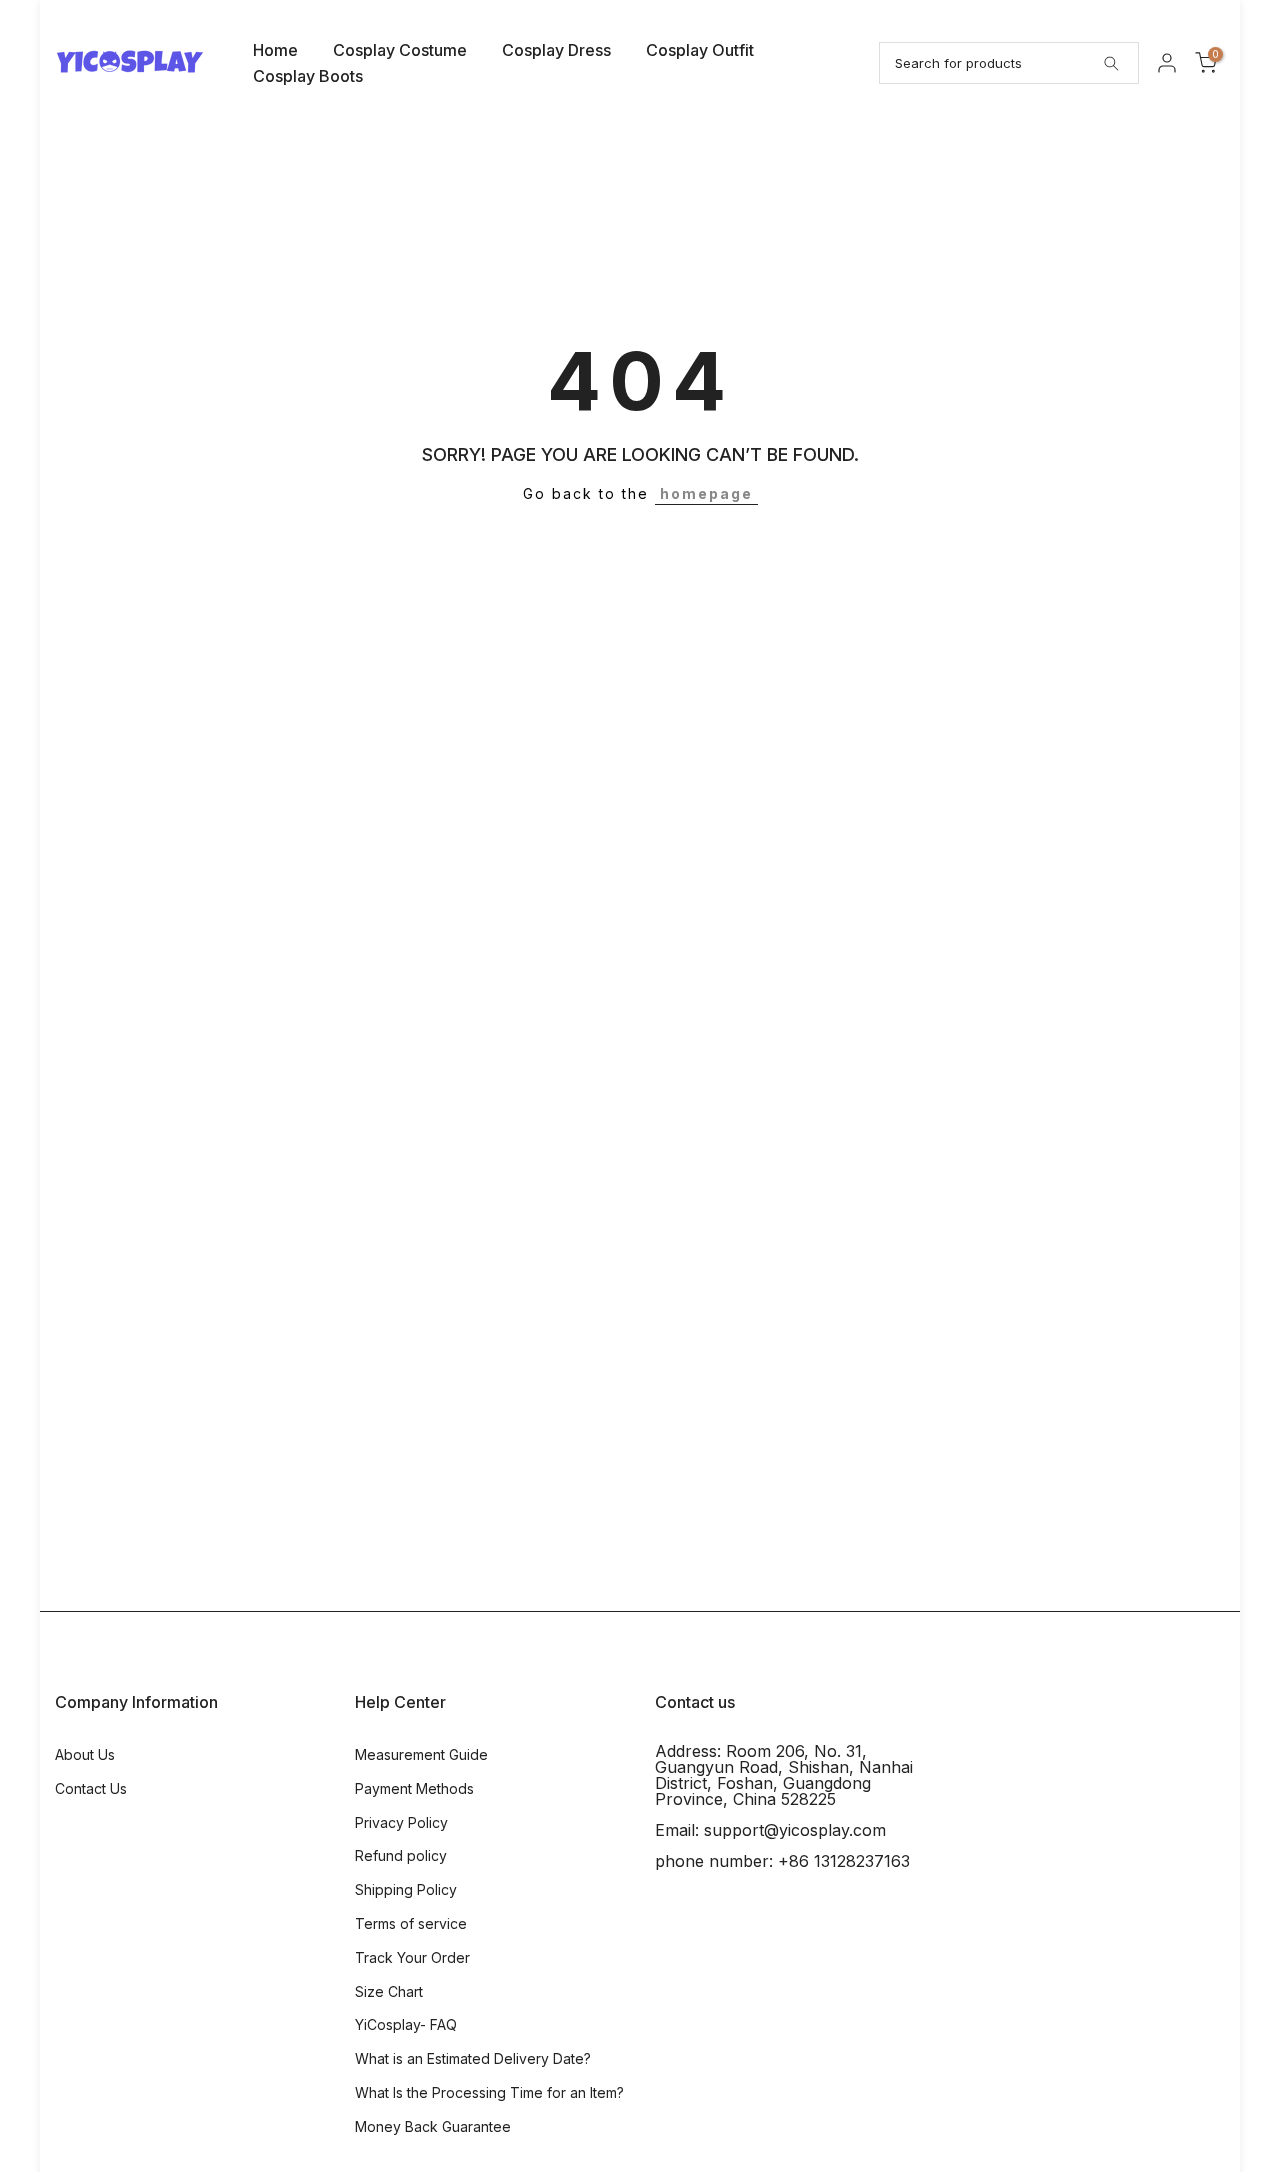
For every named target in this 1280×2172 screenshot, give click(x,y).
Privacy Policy (401, 1822)
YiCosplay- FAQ (406, 2024)
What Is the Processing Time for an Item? (489, 2092)
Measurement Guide (421, 1754)
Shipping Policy (406, 1889)
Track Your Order (412, 1957)
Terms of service (411, 1923)
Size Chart (389, 1991)
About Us (85, 1754)
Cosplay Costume (400, 50)
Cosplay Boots (308, 76)
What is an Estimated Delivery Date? (473, 2058)
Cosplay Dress (556, 50)
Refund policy (401, 1855)
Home (275, 50)
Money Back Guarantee (433, 2126)
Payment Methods (414, 1788)
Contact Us (91, 1788)
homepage (706, 493)
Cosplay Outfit (700, 50)
